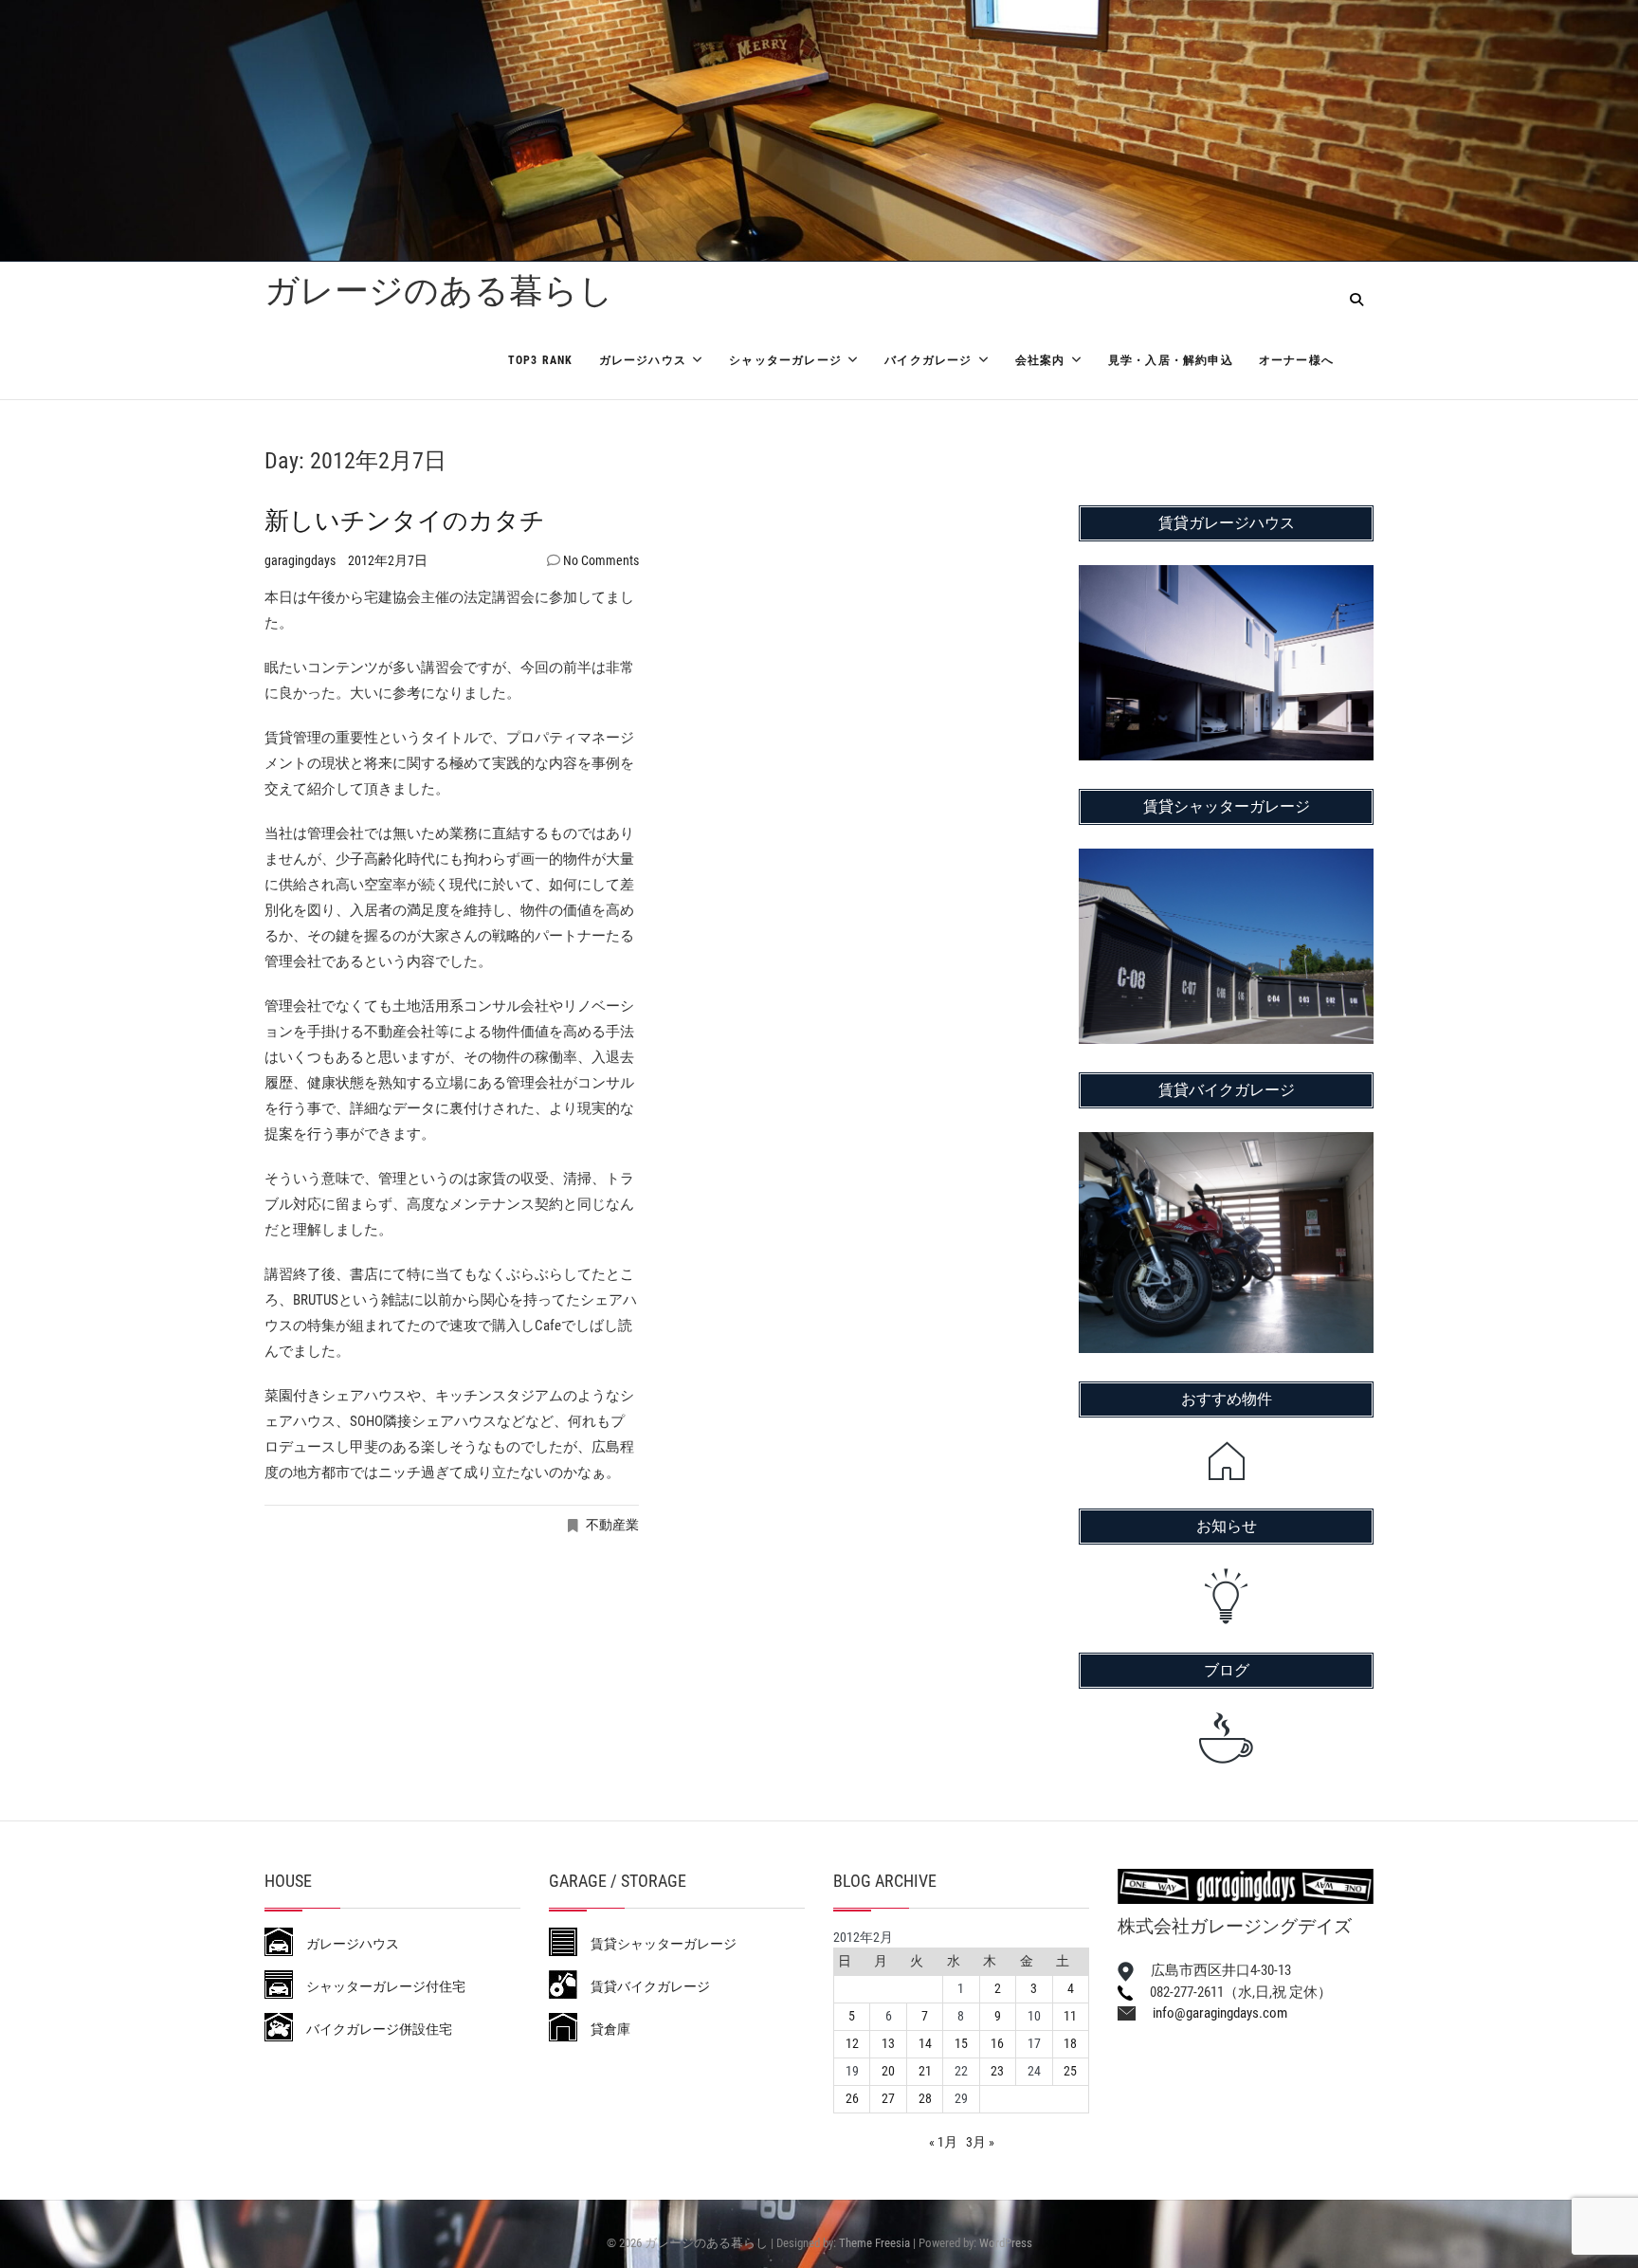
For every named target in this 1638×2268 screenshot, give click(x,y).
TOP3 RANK (541, 360)
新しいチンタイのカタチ (405, 521)
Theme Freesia (874, 2243)
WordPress (1006, 2243)
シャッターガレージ (785, 360)
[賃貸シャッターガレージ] (1226, 861)
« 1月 (943, 2142)
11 (1070, 2016)
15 (961, 2043)
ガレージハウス (643, 360)
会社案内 (1040, 360)
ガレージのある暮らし (439, 291)
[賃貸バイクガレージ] (1226, 1144)
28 (925, 2098)
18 (1070, 2043)
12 (852, 2043)
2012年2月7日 (388, 560)
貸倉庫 (604, 2029)
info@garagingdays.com (1211, 2013)
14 (925, 2043)
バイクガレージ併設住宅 (373, 2029)
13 (888, 2043)
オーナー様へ (1296, 360)
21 (925, 2071)
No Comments (601, 560)
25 (1070, 2071)
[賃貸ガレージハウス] (1226, 577)
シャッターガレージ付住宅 (379, 1986)
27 (888, 2098)
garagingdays (301, 560)
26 (852, 2098)
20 (888, 2071)
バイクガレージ (928, 360)
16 (997, 2043)
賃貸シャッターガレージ (657, 1944)
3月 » (980, 2142)
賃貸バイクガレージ (644, 1986)
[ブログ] (1226, 1738)
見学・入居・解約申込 (1171, 360)
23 (997, 2071)
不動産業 (612, 1525)
